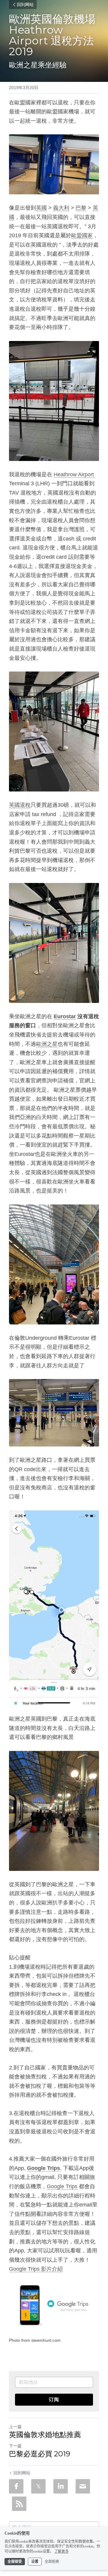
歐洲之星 (47, 1044)
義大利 (61, 208)
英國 (41, 208)
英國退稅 (20, 805)
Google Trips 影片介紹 (36, 2269)
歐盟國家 (82, 235)
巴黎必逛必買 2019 (40, 2454)
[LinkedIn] (61, 2486)
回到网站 (25, 4)
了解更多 (61, 2551)
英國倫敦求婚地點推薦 (45, 2435)
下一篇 (15, 2446)
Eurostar (65, 1016)
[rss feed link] (19, 2504)
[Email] (83, 2486)
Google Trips (62, 2186)
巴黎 (81, 208)
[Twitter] (38, 2486)
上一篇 (15, 2427)
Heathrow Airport (75, 474)
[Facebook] (16, 2486)
